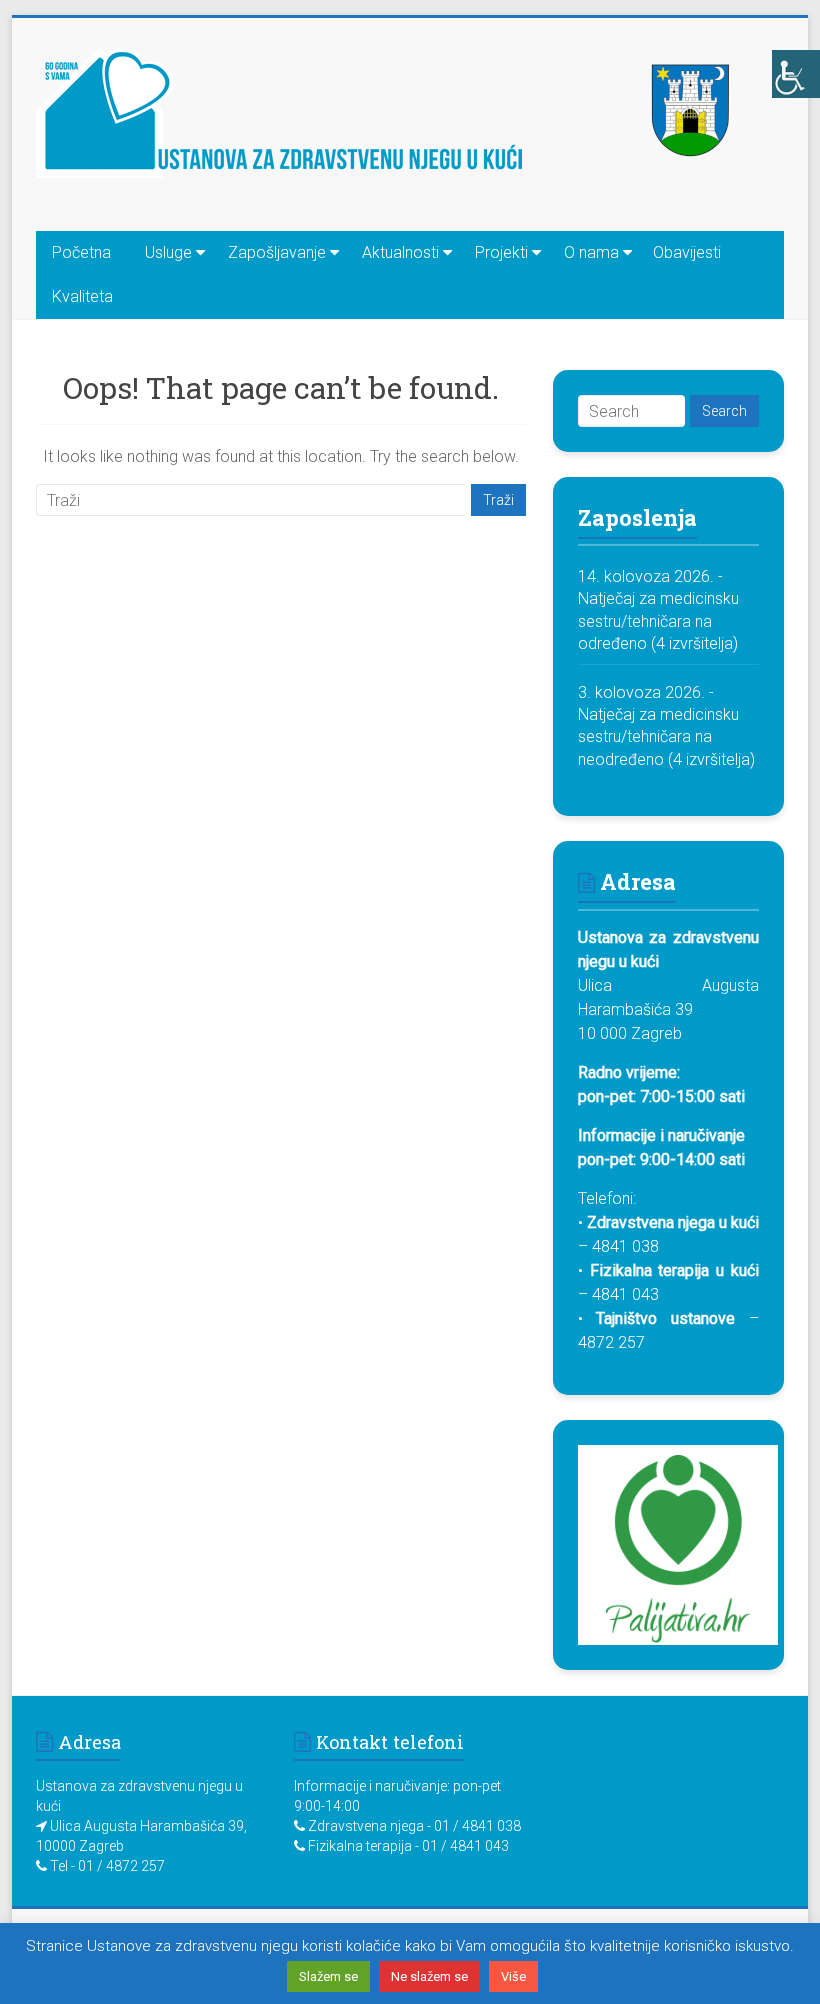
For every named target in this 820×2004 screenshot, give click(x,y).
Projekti (501, 252)
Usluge (168, 252)
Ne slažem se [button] (429, 1976)
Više (513, 1976)
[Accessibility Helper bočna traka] (796, 74)
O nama (591, 252)
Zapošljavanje (277, 252)
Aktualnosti (400, 252)
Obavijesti (687, 252)
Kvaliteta (82, 296)
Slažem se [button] (328, 1976)
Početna (81, 252)
